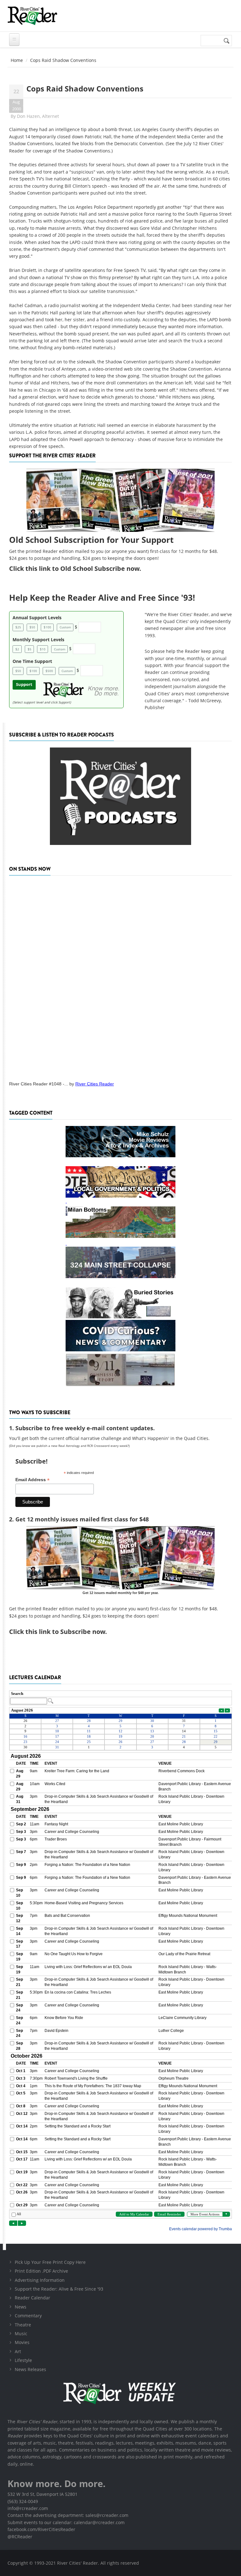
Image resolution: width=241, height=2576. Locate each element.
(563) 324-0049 (23, 2501)
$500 (49, 671)
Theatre (23, 2325)
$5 (29, 649)
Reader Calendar (32, 2298)
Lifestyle (23, 2360)
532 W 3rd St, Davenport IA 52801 (43, 2494)
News (21, 2307)
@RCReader (20, 2537)
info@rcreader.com (28, 2508)
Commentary (28, 2316)
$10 (43, 649)
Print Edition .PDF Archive (41, 2271)
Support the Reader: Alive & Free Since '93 (59, 2289)
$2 (17, 649)
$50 (32, 627)
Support (24, 684)
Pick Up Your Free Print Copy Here (50, 2262)
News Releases (30, 2369)
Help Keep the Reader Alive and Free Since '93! (102, 598)
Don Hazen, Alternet (38, 116)
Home (17, 60)
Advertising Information (40, 2280)
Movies (22, 2342)
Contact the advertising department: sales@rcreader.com (68, 2515)
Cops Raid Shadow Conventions (85, 88)
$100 (47, 627)
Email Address (32, 1480)
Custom (65, 627)
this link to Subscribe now (65, 1632)
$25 (18, 627)
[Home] (32, 16)
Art (18, 2351)
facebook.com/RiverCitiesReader (41, 2529)
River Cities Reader (95, 1084)
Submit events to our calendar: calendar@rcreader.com (66, 2522)
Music (21, 2333)
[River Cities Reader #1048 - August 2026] (120, 976)
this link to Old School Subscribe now (82, 568)
